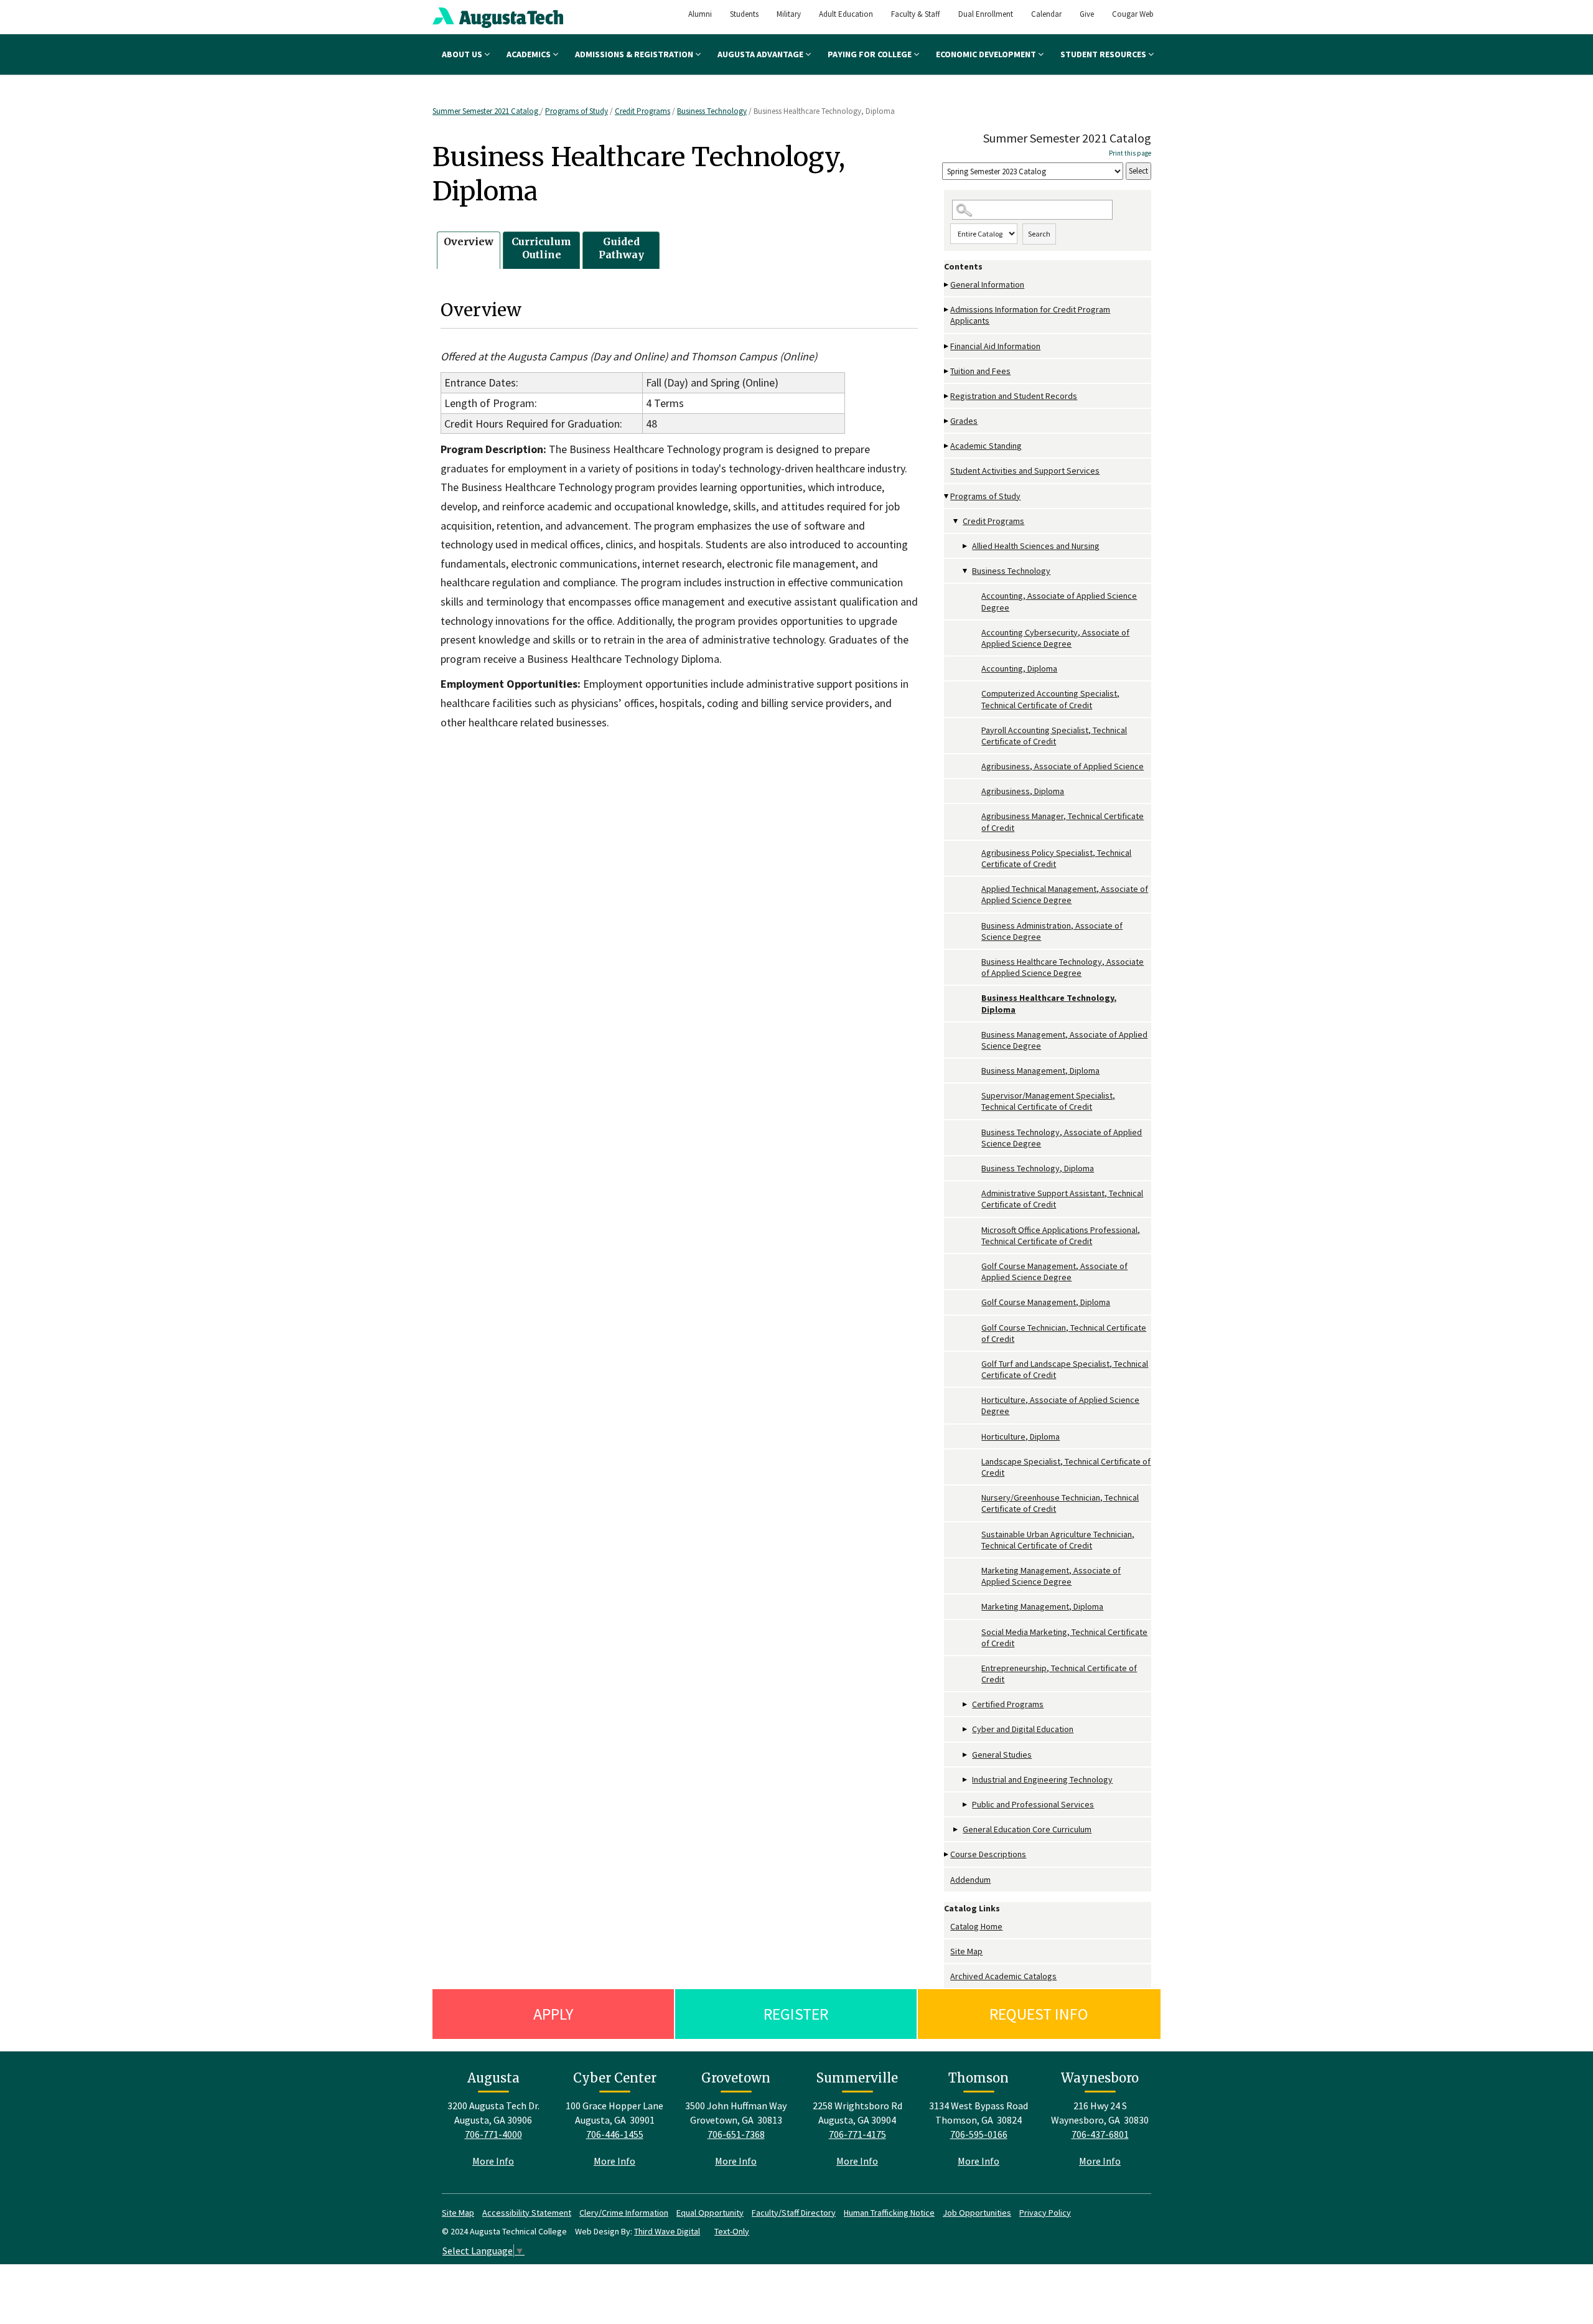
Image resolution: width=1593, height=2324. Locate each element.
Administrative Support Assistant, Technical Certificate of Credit (1062, 1199)
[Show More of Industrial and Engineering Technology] (966, 1780)
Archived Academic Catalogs (1003, 1976)
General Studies (1002, 1755)
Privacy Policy (1045, 2213)
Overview (469, 241)
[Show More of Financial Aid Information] (947, 346)
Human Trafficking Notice (889, 2213)
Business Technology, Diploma (1038, 1168)
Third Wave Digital (667, 2231)
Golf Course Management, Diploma (1046, 1302)
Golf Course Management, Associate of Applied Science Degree (1054, 1272)
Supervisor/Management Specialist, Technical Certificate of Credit (1048, 1101)
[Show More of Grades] (947, 421)
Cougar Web (1133, 14)
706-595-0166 (979, 2134)
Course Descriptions (988, 1854)
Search (1039, 234)
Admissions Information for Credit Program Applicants (1030, 315)
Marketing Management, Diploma (1042, 1606)
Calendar (1046, 14)
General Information (987, 284)
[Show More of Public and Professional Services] (966, 1805)
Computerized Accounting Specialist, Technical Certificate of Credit (1050, 699)
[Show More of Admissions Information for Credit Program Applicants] (947, 310)
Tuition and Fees (980, 371)
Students (744, 14)
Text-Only (732, 2231)
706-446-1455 (615, 2134)
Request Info (1039, 2014)
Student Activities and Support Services (1025, 471)
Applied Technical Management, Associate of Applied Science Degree (1065, 894)
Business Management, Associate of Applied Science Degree (1064, 1040)
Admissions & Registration (635, 54)
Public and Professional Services (1033, 1804)
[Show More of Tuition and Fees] (947, 371)
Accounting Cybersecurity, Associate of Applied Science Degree (1055, 638)
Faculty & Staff (916, 14)
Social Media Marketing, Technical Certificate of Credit (1064, 1638)
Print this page (1130, 153)
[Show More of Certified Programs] (966, 1704)
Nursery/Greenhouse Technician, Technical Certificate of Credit (1060, 1503)
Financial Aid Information (995, 346)
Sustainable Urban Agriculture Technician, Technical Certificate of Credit (1058, 1540)
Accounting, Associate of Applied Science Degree (1059, 601)
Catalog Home (976, 1926)
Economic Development (987, 54)
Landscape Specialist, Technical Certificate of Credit (1066, 1467)
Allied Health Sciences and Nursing (1036, 546)
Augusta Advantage (761, 54)
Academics (530, 54)
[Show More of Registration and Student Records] (947, 396)
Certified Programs (1008, 1704)
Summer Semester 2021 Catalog (486, 111)
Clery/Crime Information (624, 2213)
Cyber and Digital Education (1023, 1729)
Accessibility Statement (527, 2213)
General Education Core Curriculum (1027, 1829)
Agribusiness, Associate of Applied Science (1063, 766)
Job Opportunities (977, 2213)
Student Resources (1104, 54)
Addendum (970, 1880)
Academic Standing (986, 446)
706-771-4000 (493, 2134)
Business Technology (712, 111)
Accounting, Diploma (1019, 668)
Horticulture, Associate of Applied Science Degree (1060, 1405)
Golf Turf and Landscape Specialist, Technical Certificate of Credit (1065, 1369)
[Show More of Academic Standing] (947, 446)
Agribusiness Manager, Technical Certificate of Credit (1063, 822)
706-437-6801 (1100, 2134)
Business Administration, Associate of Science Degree (1052, 931)
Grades (964, 421)
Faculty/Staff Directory (794, 2213)
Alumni (700, 14)
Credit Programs (642, 111)
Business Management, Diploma (1040, 1071)
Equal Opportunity (710, 2213)
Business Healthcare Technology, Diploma (1049, 1003)
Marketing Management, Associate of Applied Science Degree (1051, 1576)
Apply (553, 2014)
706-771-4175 (857, 2134)
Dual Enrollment (986, 14)
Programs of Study (577, 111)
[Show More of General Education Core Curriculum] (956, 1830)
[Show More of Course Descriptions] (947, 1854)
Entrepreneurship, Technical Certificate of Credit (1059, 1674)
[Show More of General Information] (947, 285)
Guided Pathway (621, 248)
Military (789, 14)
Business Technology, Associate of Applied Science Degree (1062, 1138)
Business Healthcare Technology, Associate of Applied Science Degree (1063, 967)
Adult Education (846, 14)
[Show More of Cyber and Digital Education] (966, 1729)
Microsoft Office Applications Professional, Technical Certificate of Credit (1061, 1235)
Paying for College (871, 54)
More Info (493, 2161)
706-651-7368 (736, 2134)
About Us (463, 54)
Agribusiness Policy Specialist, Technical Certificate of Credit (1056, 858)
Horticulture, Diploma (1021, 1436)
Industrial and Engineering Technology (1042, 1779)
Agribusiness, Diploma (1023, 791)
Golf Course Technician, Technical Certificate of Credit (1064, 1333)
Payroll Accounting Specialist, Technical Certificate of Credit (1054, 736)
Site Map (966, 1951)
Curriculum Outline (541, 248)
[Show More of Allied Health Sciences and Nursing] (966, 546)
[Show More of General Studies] (966, 1755)
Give (1087, 14)
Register (796, 2014)
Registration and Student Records (1014, 396)
